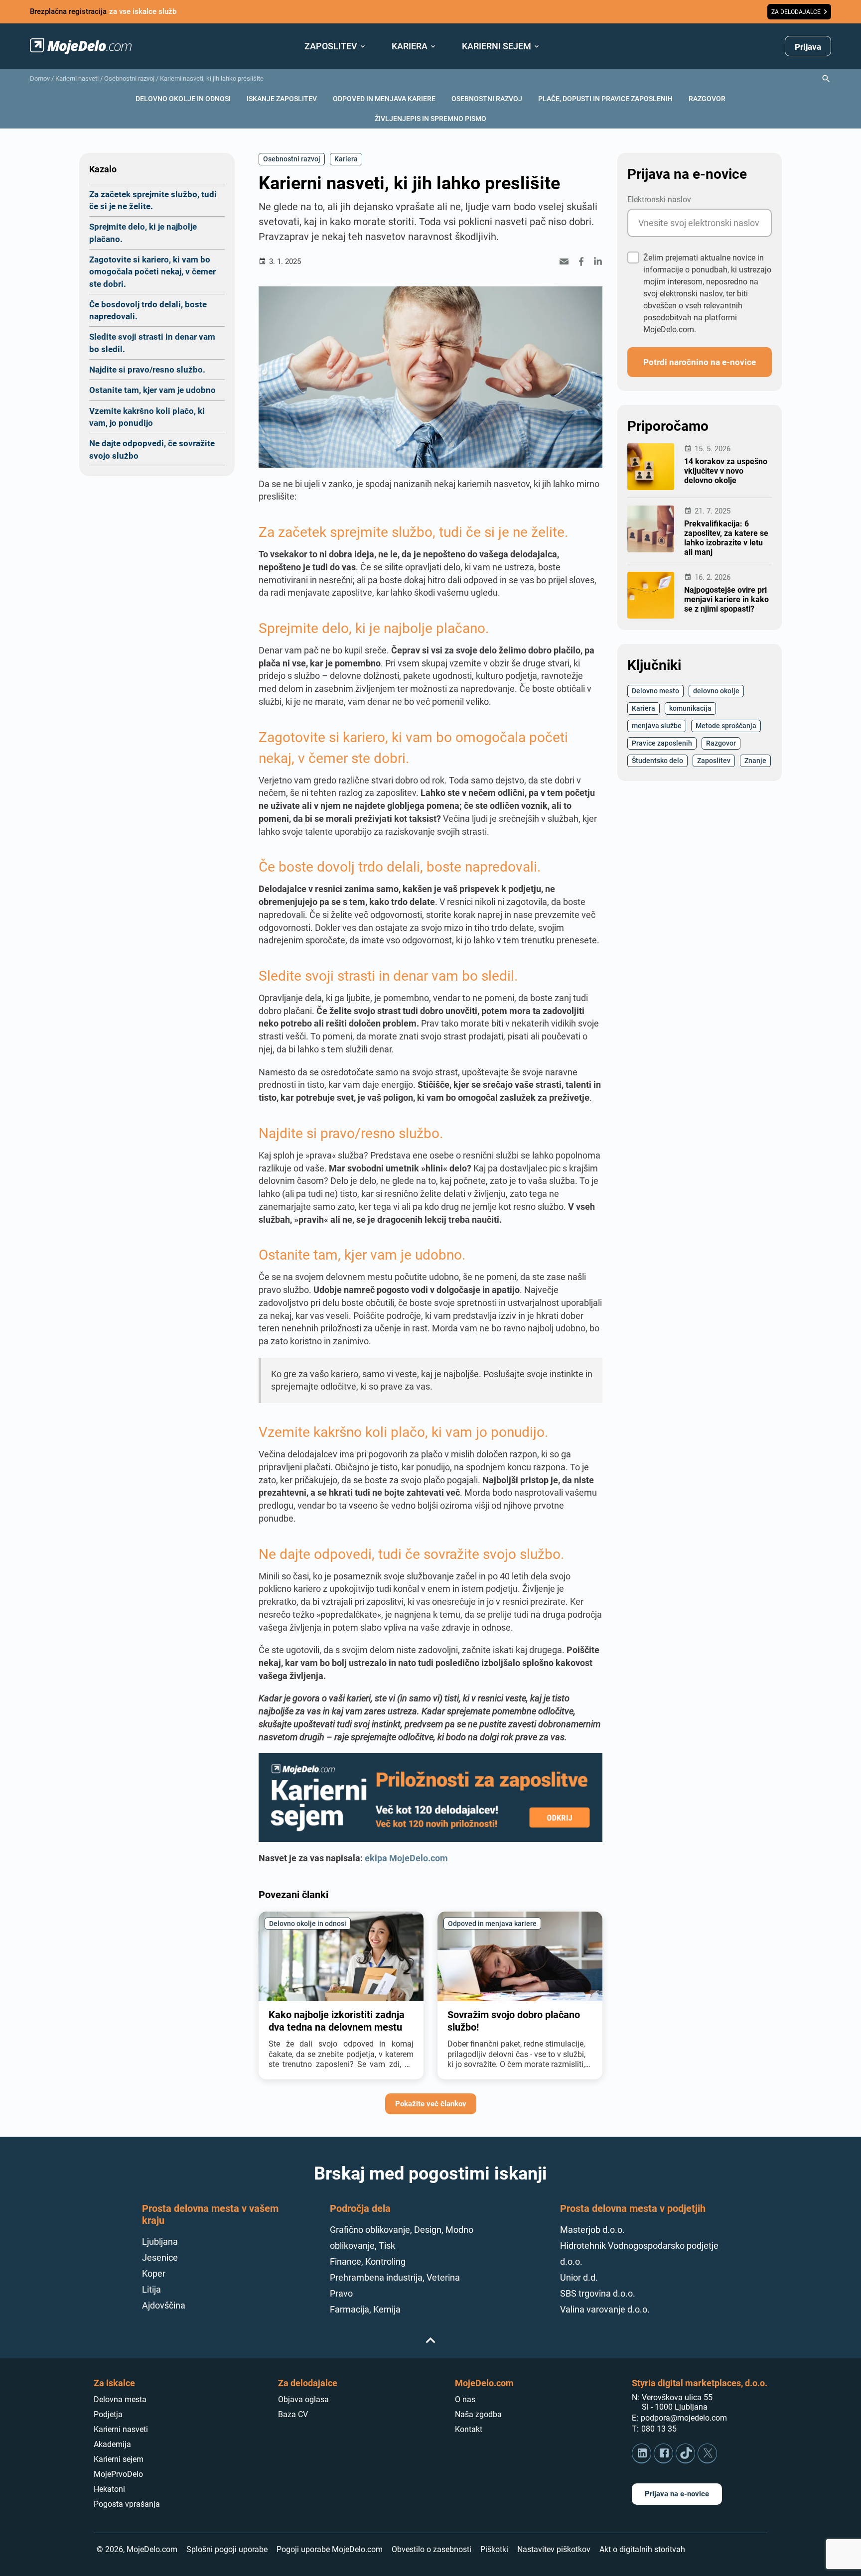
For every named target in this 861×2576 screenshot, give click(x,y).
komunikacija (690, 708)
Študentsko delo (657, 760)
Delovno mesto (655, 691)
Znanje (755, 760)
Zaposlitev (714, 760)
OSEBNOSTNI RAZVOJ (487, 98)
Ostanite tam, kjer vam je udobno (152, 390)
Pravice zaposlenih (662, 743)
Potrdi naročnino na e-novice (700, 362)
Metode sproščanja (726, 725)
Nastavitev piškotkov (554, 2549)
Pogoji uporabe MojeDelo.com (330, 2549)
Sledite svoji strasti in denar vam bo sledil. (152, 342)
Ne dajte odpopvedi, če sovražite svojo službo (152, 449)
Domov (40, 78)
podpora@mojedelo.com (684, 2418)
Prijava (808, 47)
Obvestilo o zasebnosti (431, 2549)
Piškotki (494, 2549)
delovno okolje (716, 691)
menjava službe (657, 725)
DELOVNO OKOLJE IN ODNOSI (183, 98)
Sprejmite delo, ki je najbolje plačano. (143, 232)
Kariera (346, 159)
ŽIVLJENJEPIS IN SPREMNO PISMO (430, 118)
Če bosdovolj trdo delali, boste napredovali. (148, 310)
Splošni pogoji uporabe (227, 2549)
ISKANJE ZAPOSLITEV (282, 98)
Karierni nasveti (77, 78)
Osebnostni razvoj (129, 78)
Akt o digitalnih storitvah (642, 2549)
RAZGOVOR (707, 98)
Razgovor (721, 743)
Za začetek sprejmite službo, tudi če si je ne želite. (153, 200)
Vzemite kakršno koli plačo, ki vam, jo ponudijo (147, 417)
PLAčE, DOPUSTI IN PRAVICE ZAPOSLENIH (605, 98)
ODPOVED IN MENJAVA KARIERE (384, 98)
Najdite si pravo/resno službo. (147, 369)
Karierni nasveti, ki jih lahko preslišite (212, 78)
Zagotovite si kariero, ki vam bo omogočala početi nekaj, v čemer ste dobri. (152, 271)
